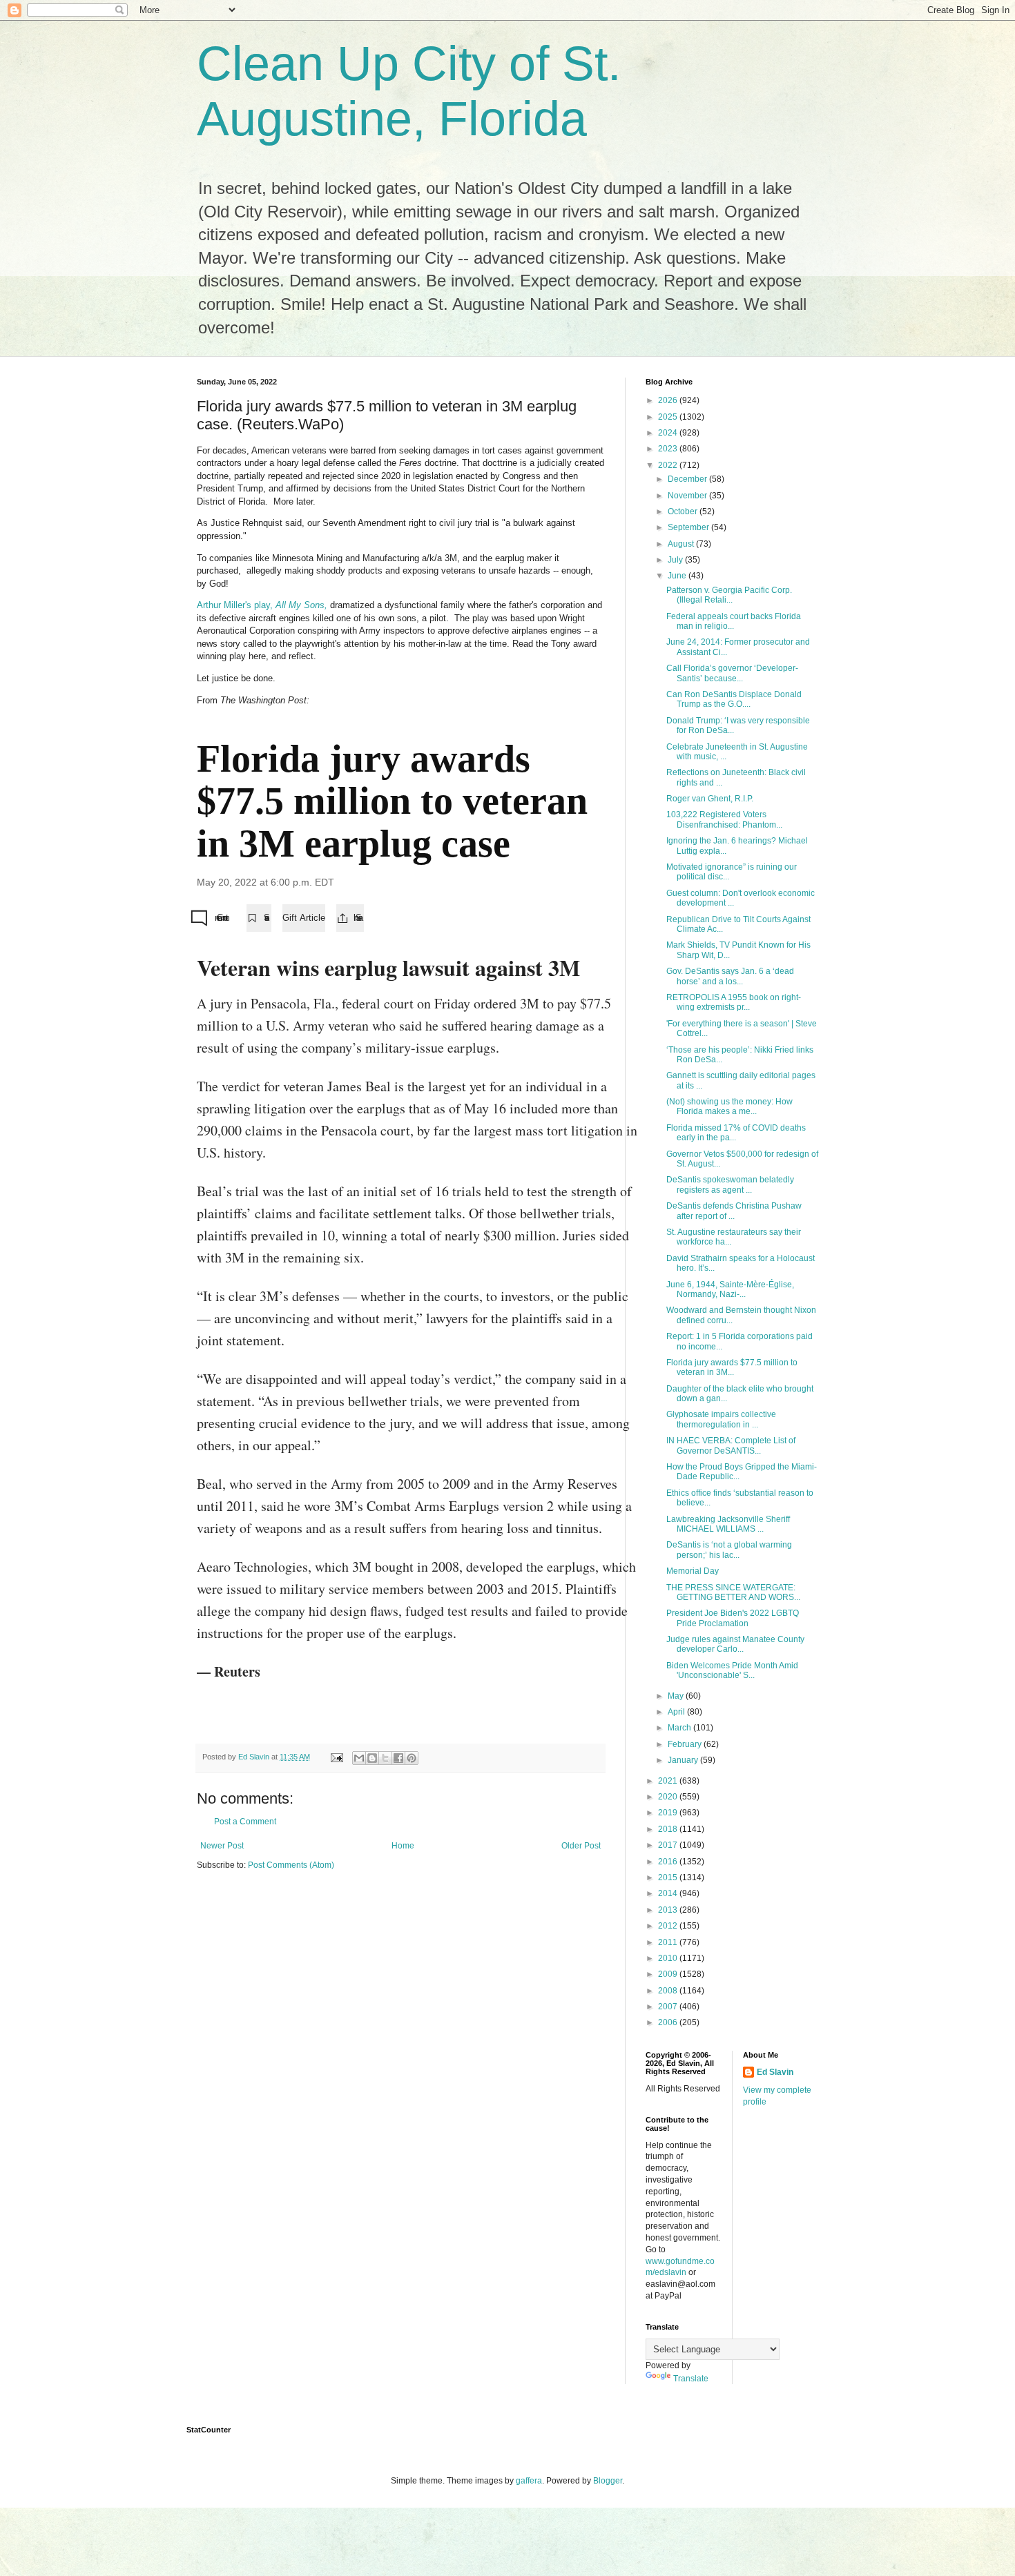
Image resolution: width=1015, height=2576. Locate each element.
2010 (669, 1958)
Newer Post (222, 1846)
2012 (669, 1926)
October (684, 511)
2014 (669, 1893)
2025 (669, 417)
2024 (669, 433)
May (677, 1696)
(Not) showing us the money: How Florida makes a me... (729, 1106)
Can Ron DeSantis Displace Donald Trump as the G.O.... (734, 699)
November (688, 496)
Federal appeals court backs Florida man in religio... (734, 621)
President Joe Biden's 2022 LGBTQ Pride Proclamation (733, 1618)
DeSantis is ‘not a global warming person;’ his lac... (729, 1550)
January (684, 1760)
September (689, 527)
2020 (669, 1797)
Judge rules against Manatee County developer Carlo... (735, 1644)
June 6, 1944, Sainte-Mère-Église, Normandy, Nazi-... (730, 1289)
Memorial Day (693, 1571)
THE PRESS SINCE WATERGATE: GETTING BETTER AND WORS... (733, 1592)
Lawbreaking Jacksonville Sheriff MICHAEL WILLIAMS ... (728, 1524)
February (686, 1744)
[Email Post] (336, 1757)
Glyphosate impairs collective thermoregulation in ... (721, 1419)
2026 (669, 400)
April (677, 1712)
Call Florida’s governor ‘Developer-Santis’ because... (732, 673)
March (680, 1728)
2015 (669, 1877)
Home (403, 1846)
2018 (669, 1829)
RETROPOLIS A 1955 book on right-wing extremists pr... (734, 1002)
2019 (669, 1813)
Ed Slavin (775, 2072)
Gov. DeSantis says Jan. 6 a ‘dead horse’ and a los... (730, 976)
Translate (691, 2379)
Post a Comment (245, 1822)
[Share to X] (385, 1758)
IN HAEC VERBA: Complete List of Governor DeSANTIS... (731, 1445)
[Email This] (359, 1758)
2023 (669, 449)
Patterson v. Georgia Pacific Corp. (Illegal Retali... (729, 595)
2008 (669, 1991)
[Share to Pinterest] (412, 1758)
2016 (669, 1862)
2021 (669, 1781)
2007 (669, 2007)
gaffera (529, 2481)
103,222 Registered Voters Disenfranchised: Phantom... (724, 819)
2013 (669, 1910)
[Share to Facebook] (398, 1758)
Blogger (608, 2481)
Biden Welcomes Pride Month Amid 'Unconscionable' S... (732, 1670)
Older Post (581, 1846)
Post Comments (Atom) (291, 1865)
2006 (669, 2022)
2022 (669, 465)
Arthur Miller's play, (262, 605)
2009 (669, 1974)
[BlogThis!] (372, 1758)
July (676, 560)
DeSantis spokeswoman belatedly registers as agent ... (730, 1184)
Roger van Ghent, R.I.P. (710, 799)
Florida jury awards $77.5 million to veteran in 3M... (732, 1367)
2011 (669, 1942)
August (682, 544)
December (688, 479)
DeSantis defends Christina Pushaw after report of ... (734, 1211)
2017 (669, 1845)
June (678, 576)
